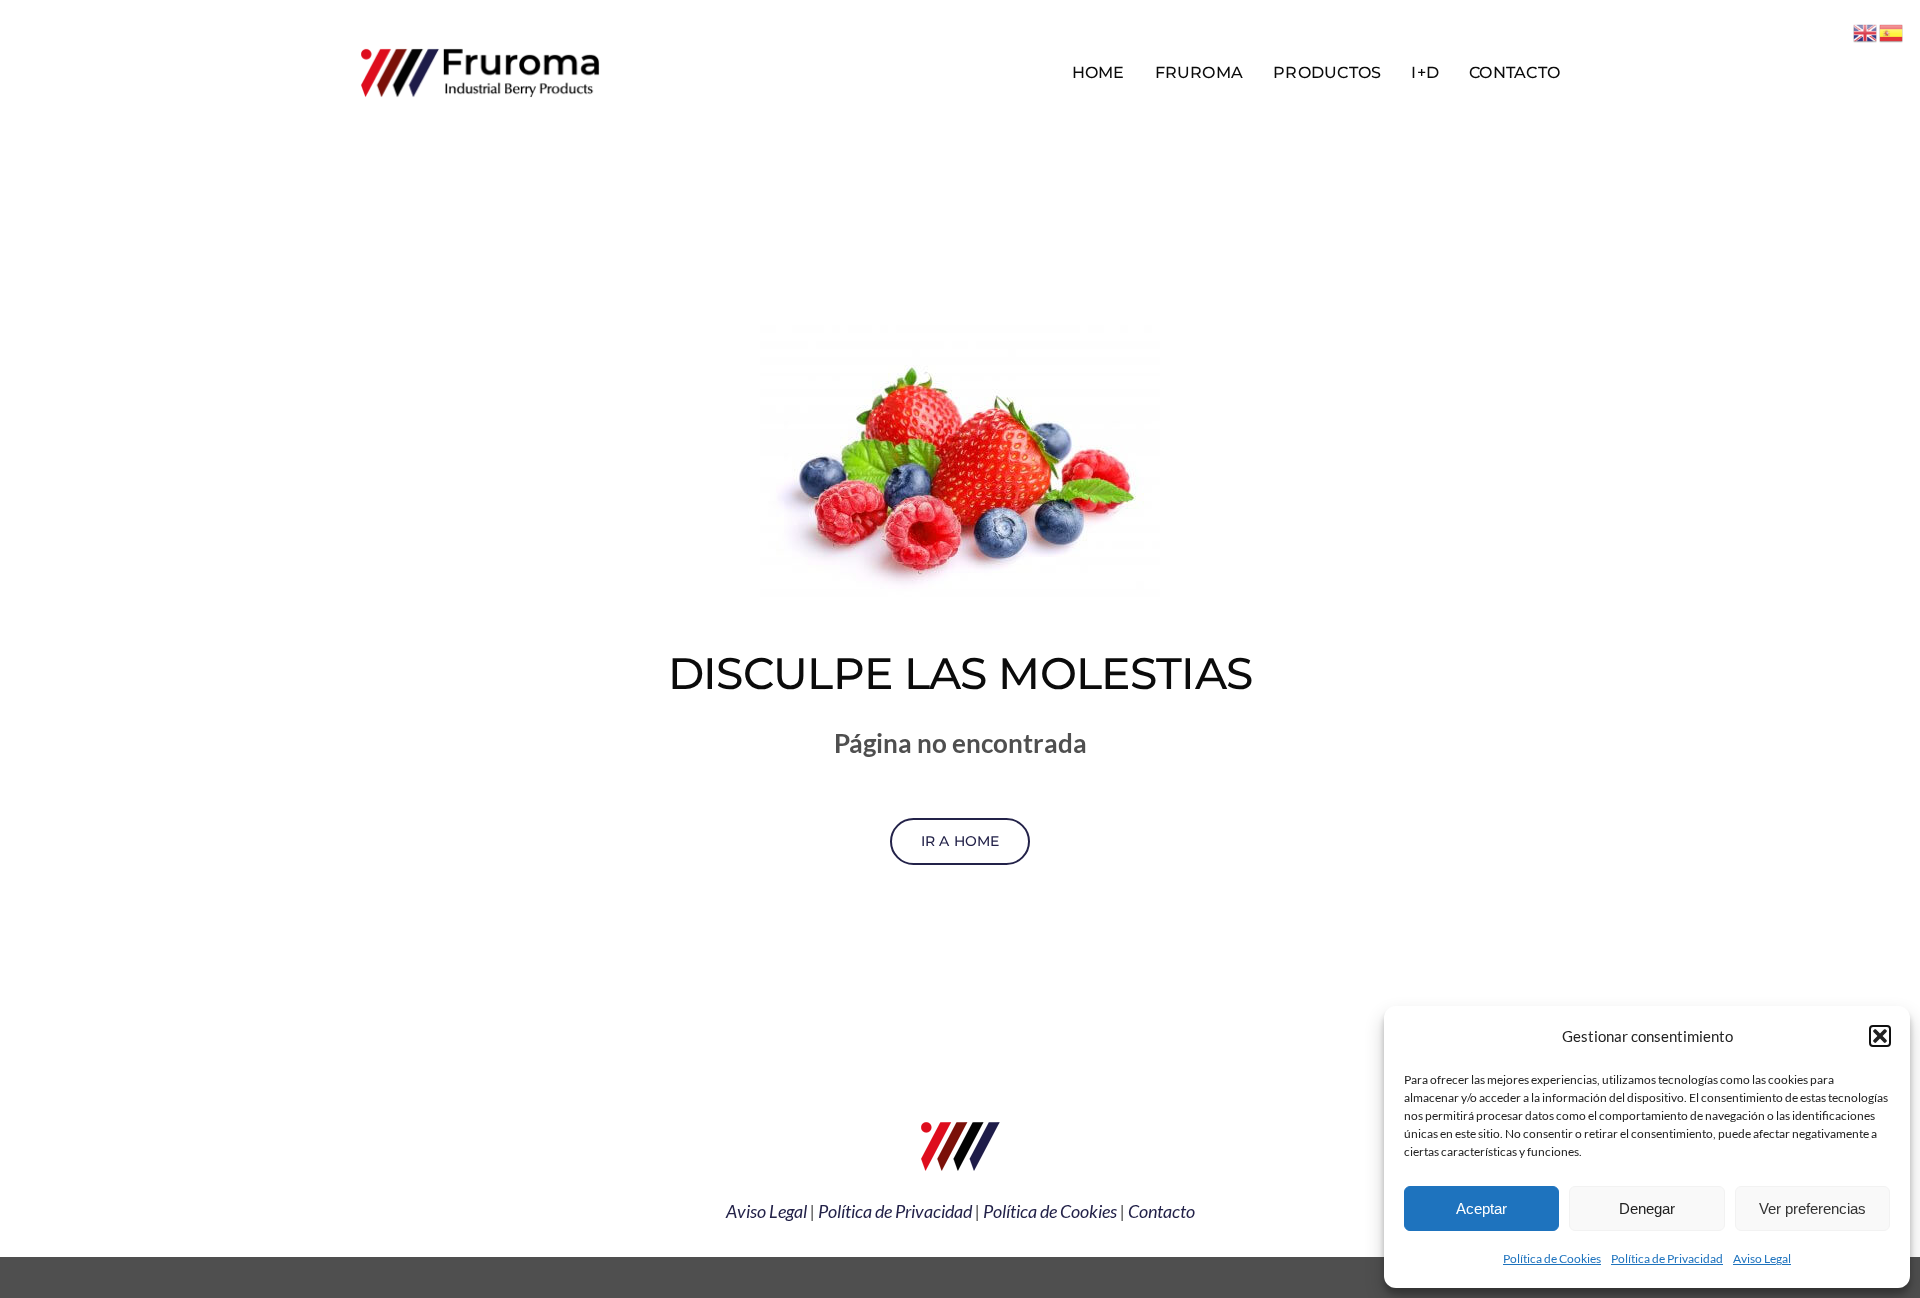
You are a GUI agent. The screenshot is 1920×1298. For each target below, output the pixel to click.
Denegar (1647, 1208)
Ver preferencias (1812, 1208)
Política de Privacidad (1667, 1258)
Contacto (1161, 1211)
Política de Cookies (1552, 1258)
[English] (1866, 30)
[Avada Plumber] (480, 52)
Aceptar (1481, 1208)
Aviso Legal (1762, 1258)
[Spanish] (1892, 30)
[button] (1880, 1036)
